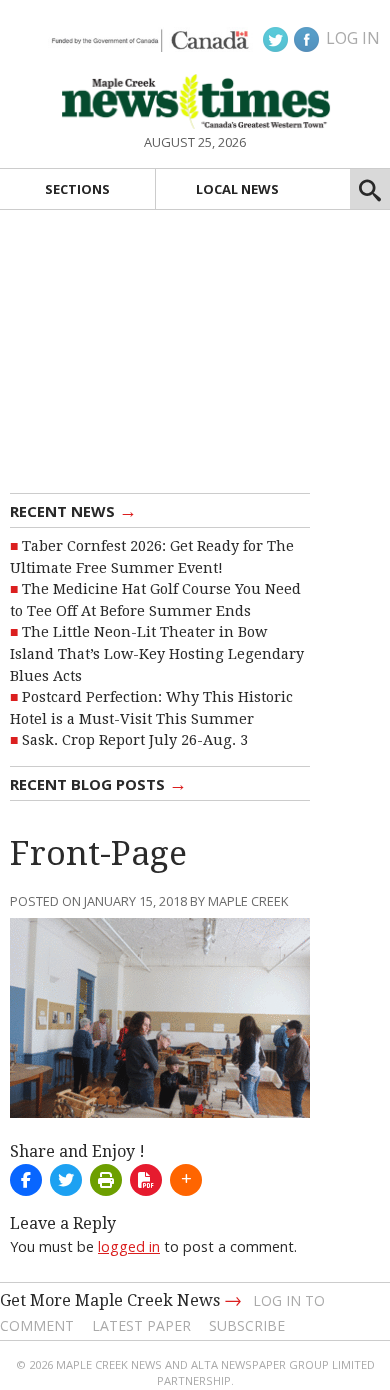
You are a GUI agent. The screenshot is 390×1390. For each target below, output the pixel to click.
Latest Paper (141, 1325)
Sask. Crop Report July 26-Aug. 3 (135, 740)
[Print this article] (106, 1180)
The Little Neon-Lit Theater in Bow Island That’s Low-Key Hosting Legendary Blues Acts (157, 653)
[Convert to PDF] (146, 1180)
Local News (237, 189)
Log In (353, 38)
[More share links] (186, 1180)
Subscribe (247, 1325)
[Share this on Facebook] (26, 1180)
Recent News (73, 510)
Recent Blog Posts (98, 783)
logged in (129, 1246)
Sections (77, 189)
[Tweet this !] (66, 1180)
